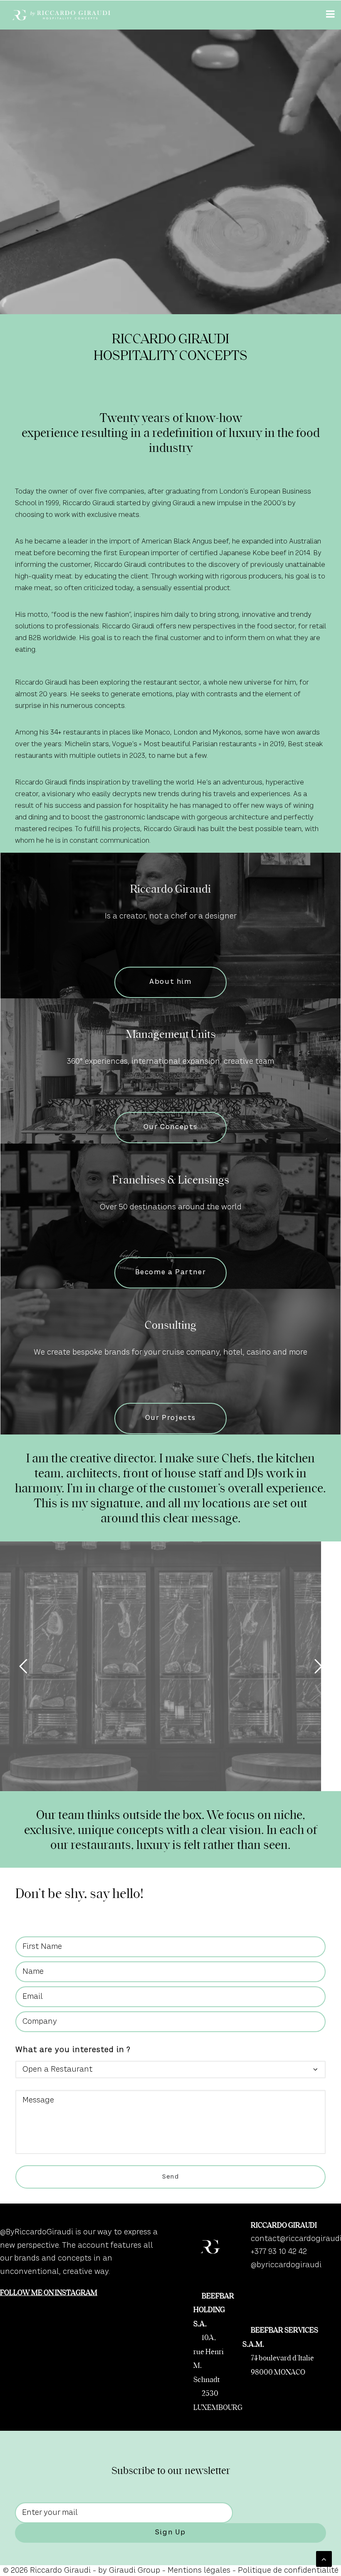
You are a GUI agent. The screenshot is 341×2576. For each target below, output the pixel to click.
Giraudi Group (135, 2571)
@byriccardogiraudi (286, 2265)
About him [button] (170, 982)
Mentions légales (199, 2571)
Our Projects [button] (170, 1418)
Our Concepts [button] (170, 1127)
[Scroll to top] (324, 2559)
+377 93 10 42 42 (279, 2252)
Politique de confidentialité (288, 2571)
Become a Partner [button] (171, 1273)
